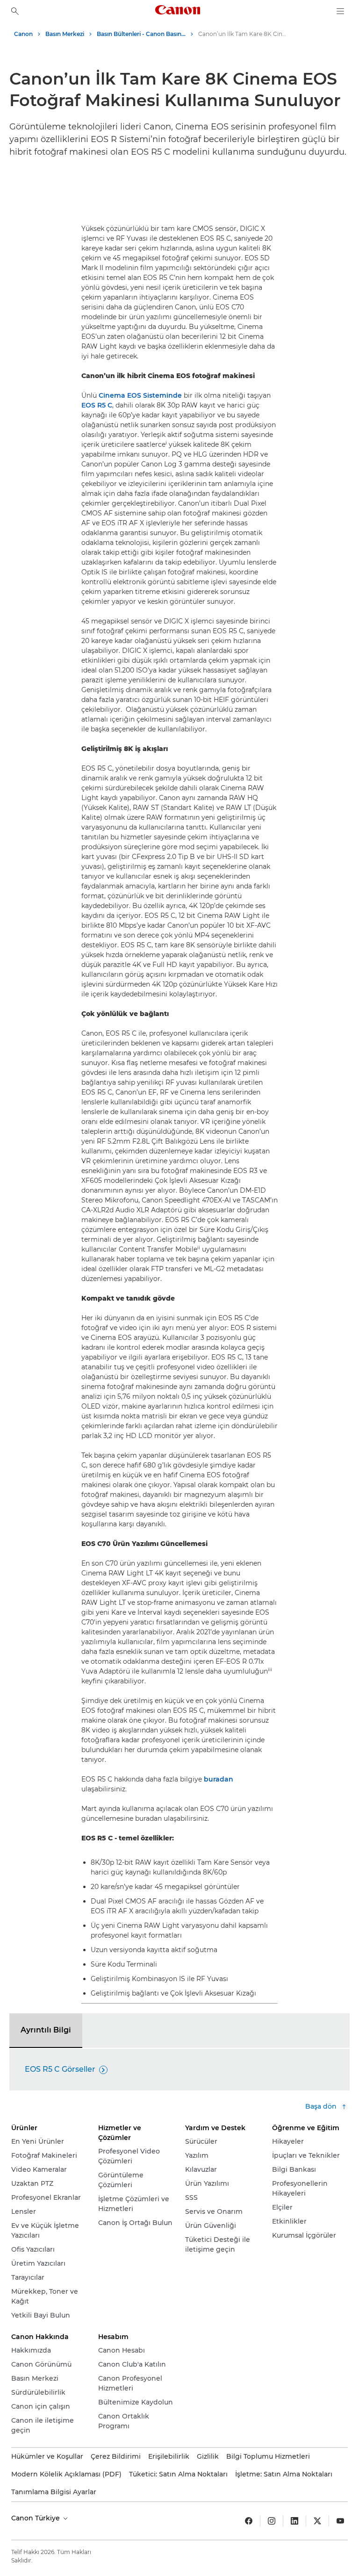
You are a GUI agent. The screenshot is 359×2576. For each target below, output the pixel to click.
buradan (219, 1779)
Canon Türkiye (36, 2518)
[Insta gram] (272, 2521)
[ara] (15, 11)
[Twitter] (317, 2521)
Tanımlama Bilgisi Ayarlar (54, 2492)
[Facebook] (249, 2521)
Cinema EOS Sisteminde (140, 395)
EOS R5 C (97, 405)
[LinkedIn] (294, 2521)
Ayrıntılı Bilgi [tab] (46, 2030)
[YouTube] (340, 2521)
